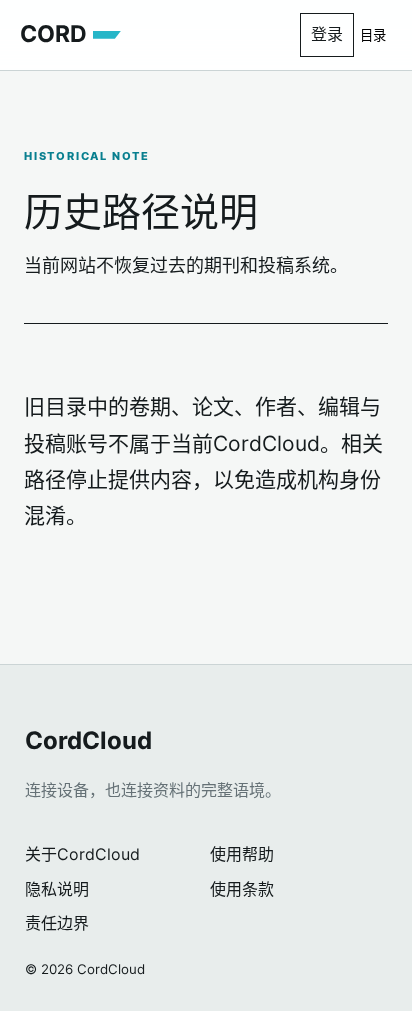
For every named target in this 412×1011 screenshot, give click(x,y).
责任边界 (57, 923)
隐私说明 (57, 889)
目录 (373, 35)
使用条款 (242, 889)
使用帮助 (242, 854)
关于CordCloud (82, 854)
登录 (327, 34)
